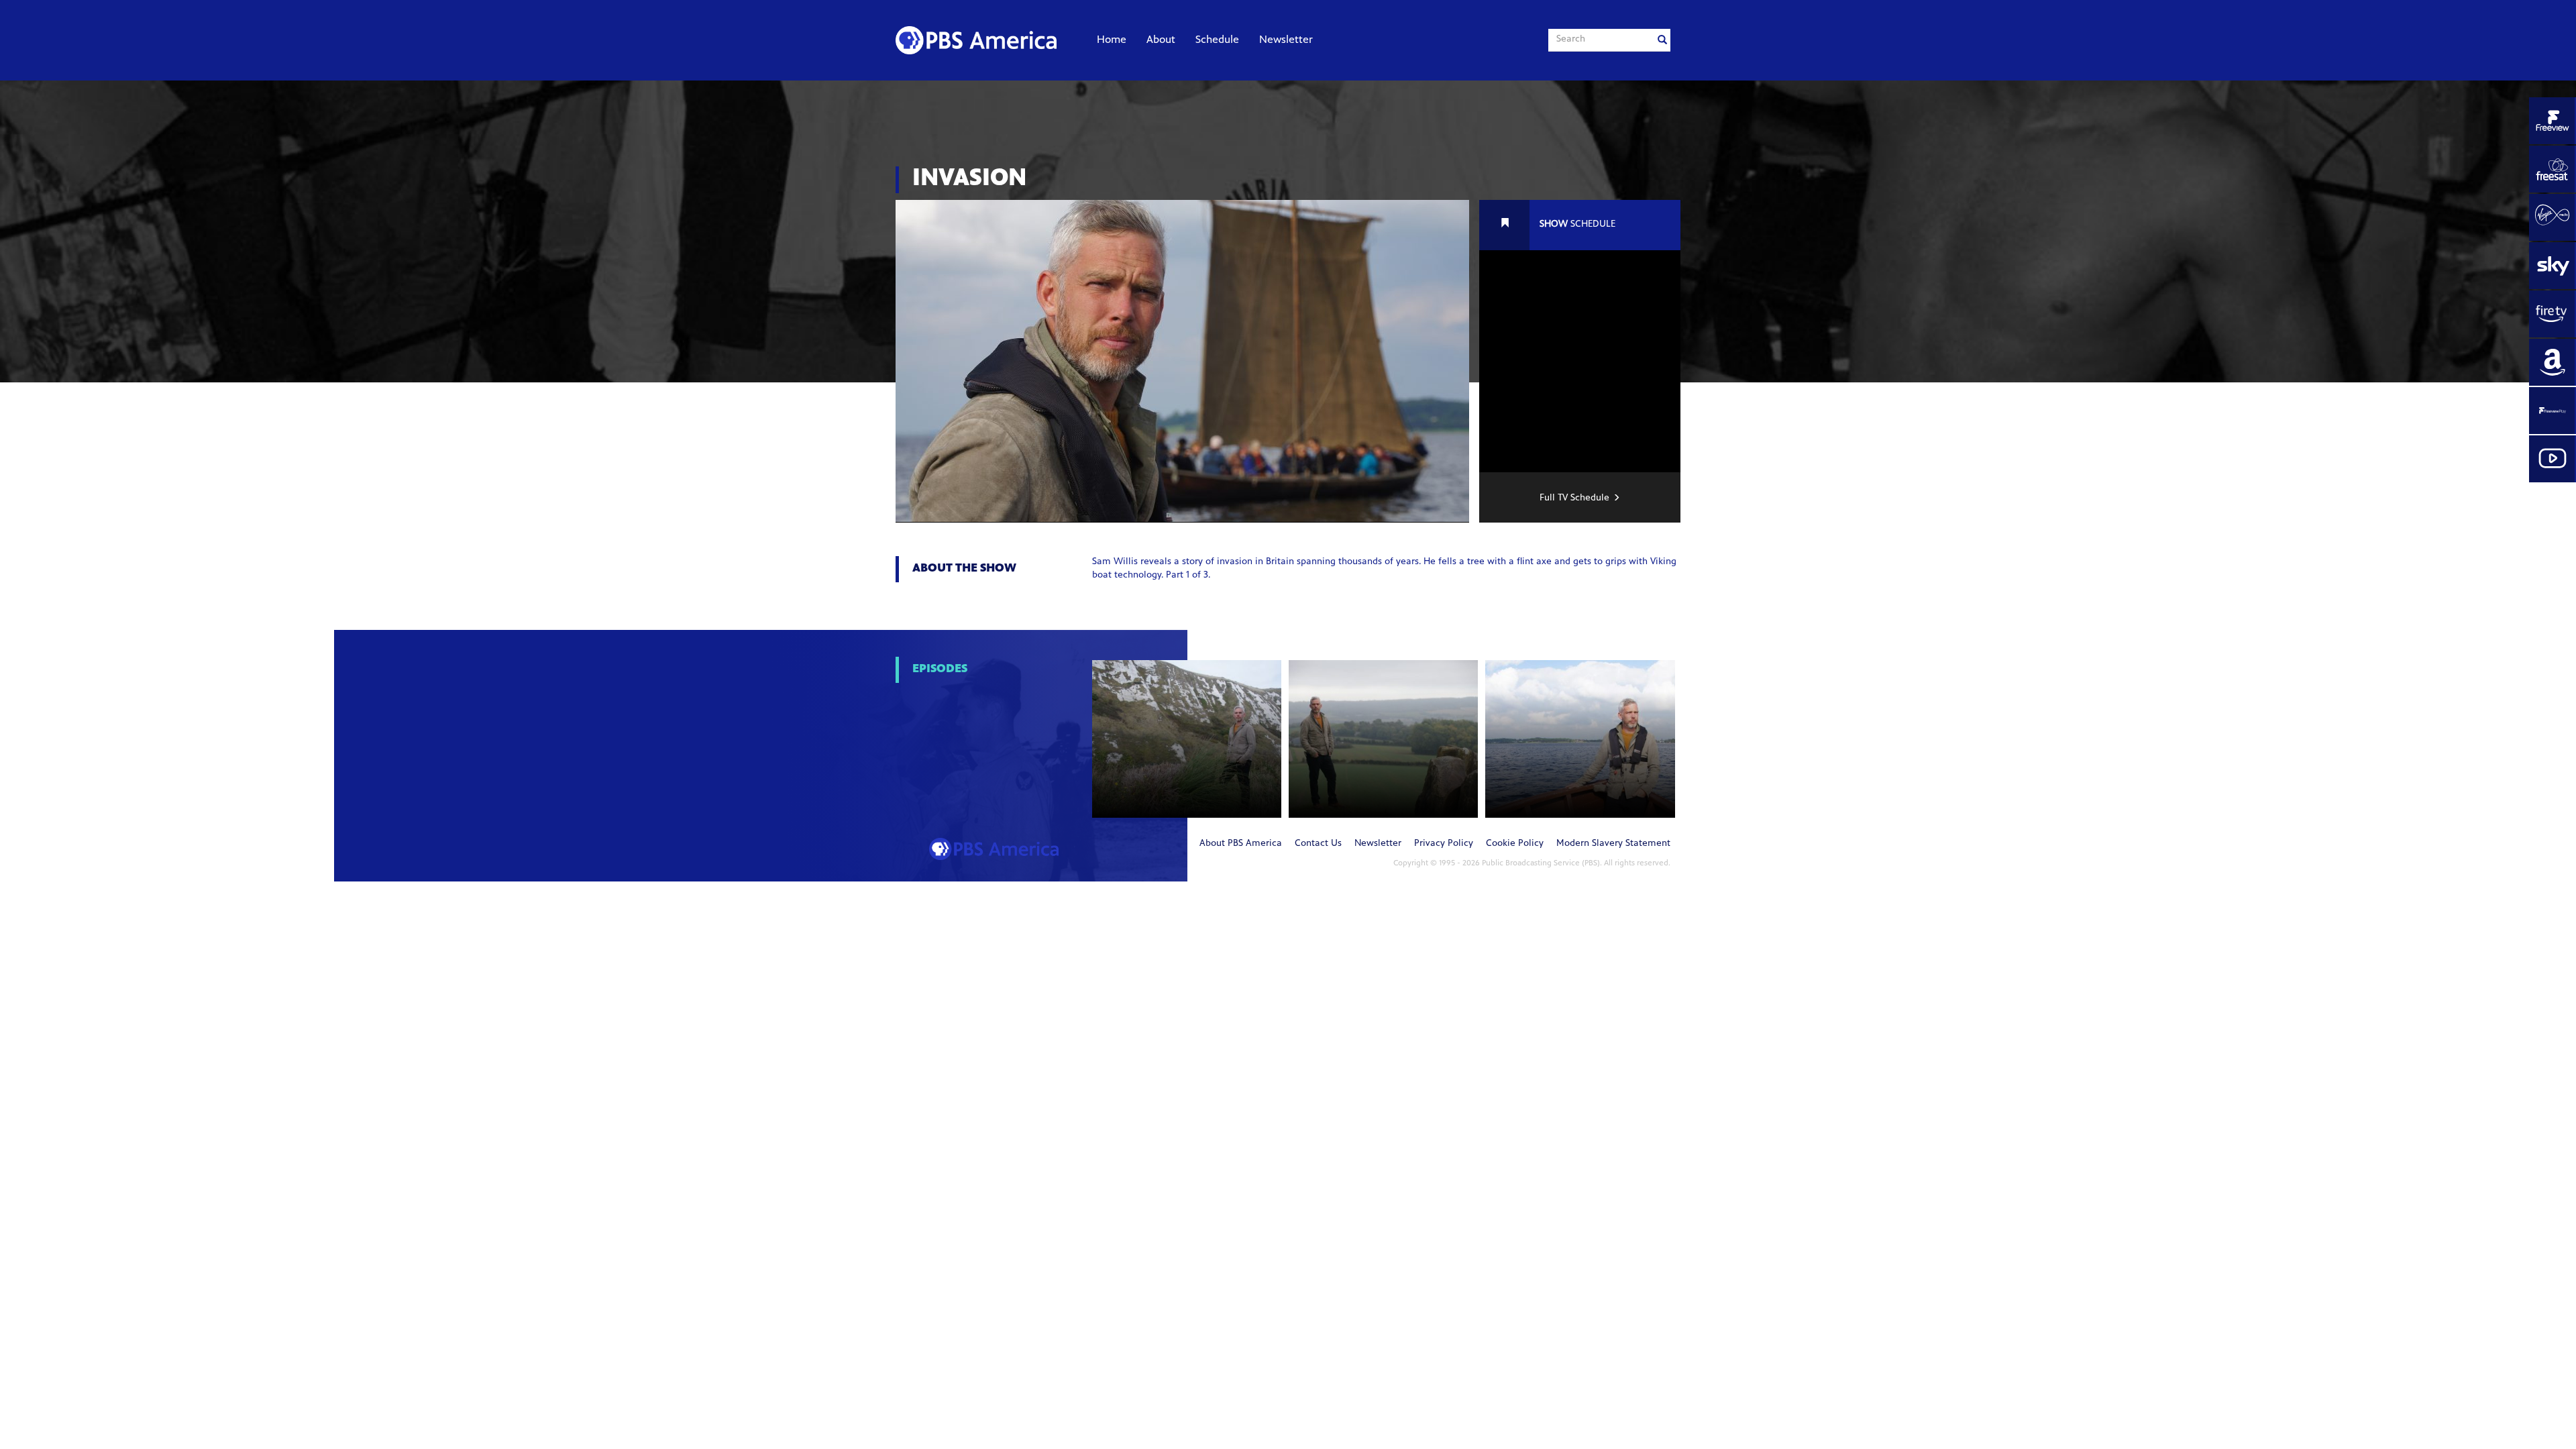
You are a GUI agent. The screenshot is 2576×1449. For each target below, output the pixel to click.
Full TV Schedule (1574, 498)
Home (1112, 40)
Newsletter (1286, 40)
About (1161, 40)
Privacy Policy (1444, 844)
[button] (1187, 739)
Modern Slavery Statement (1613, 844)
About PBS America (1241, 844)
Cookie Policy (1515, 844)
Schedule (1217, 40)
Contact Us (1318, 844)
